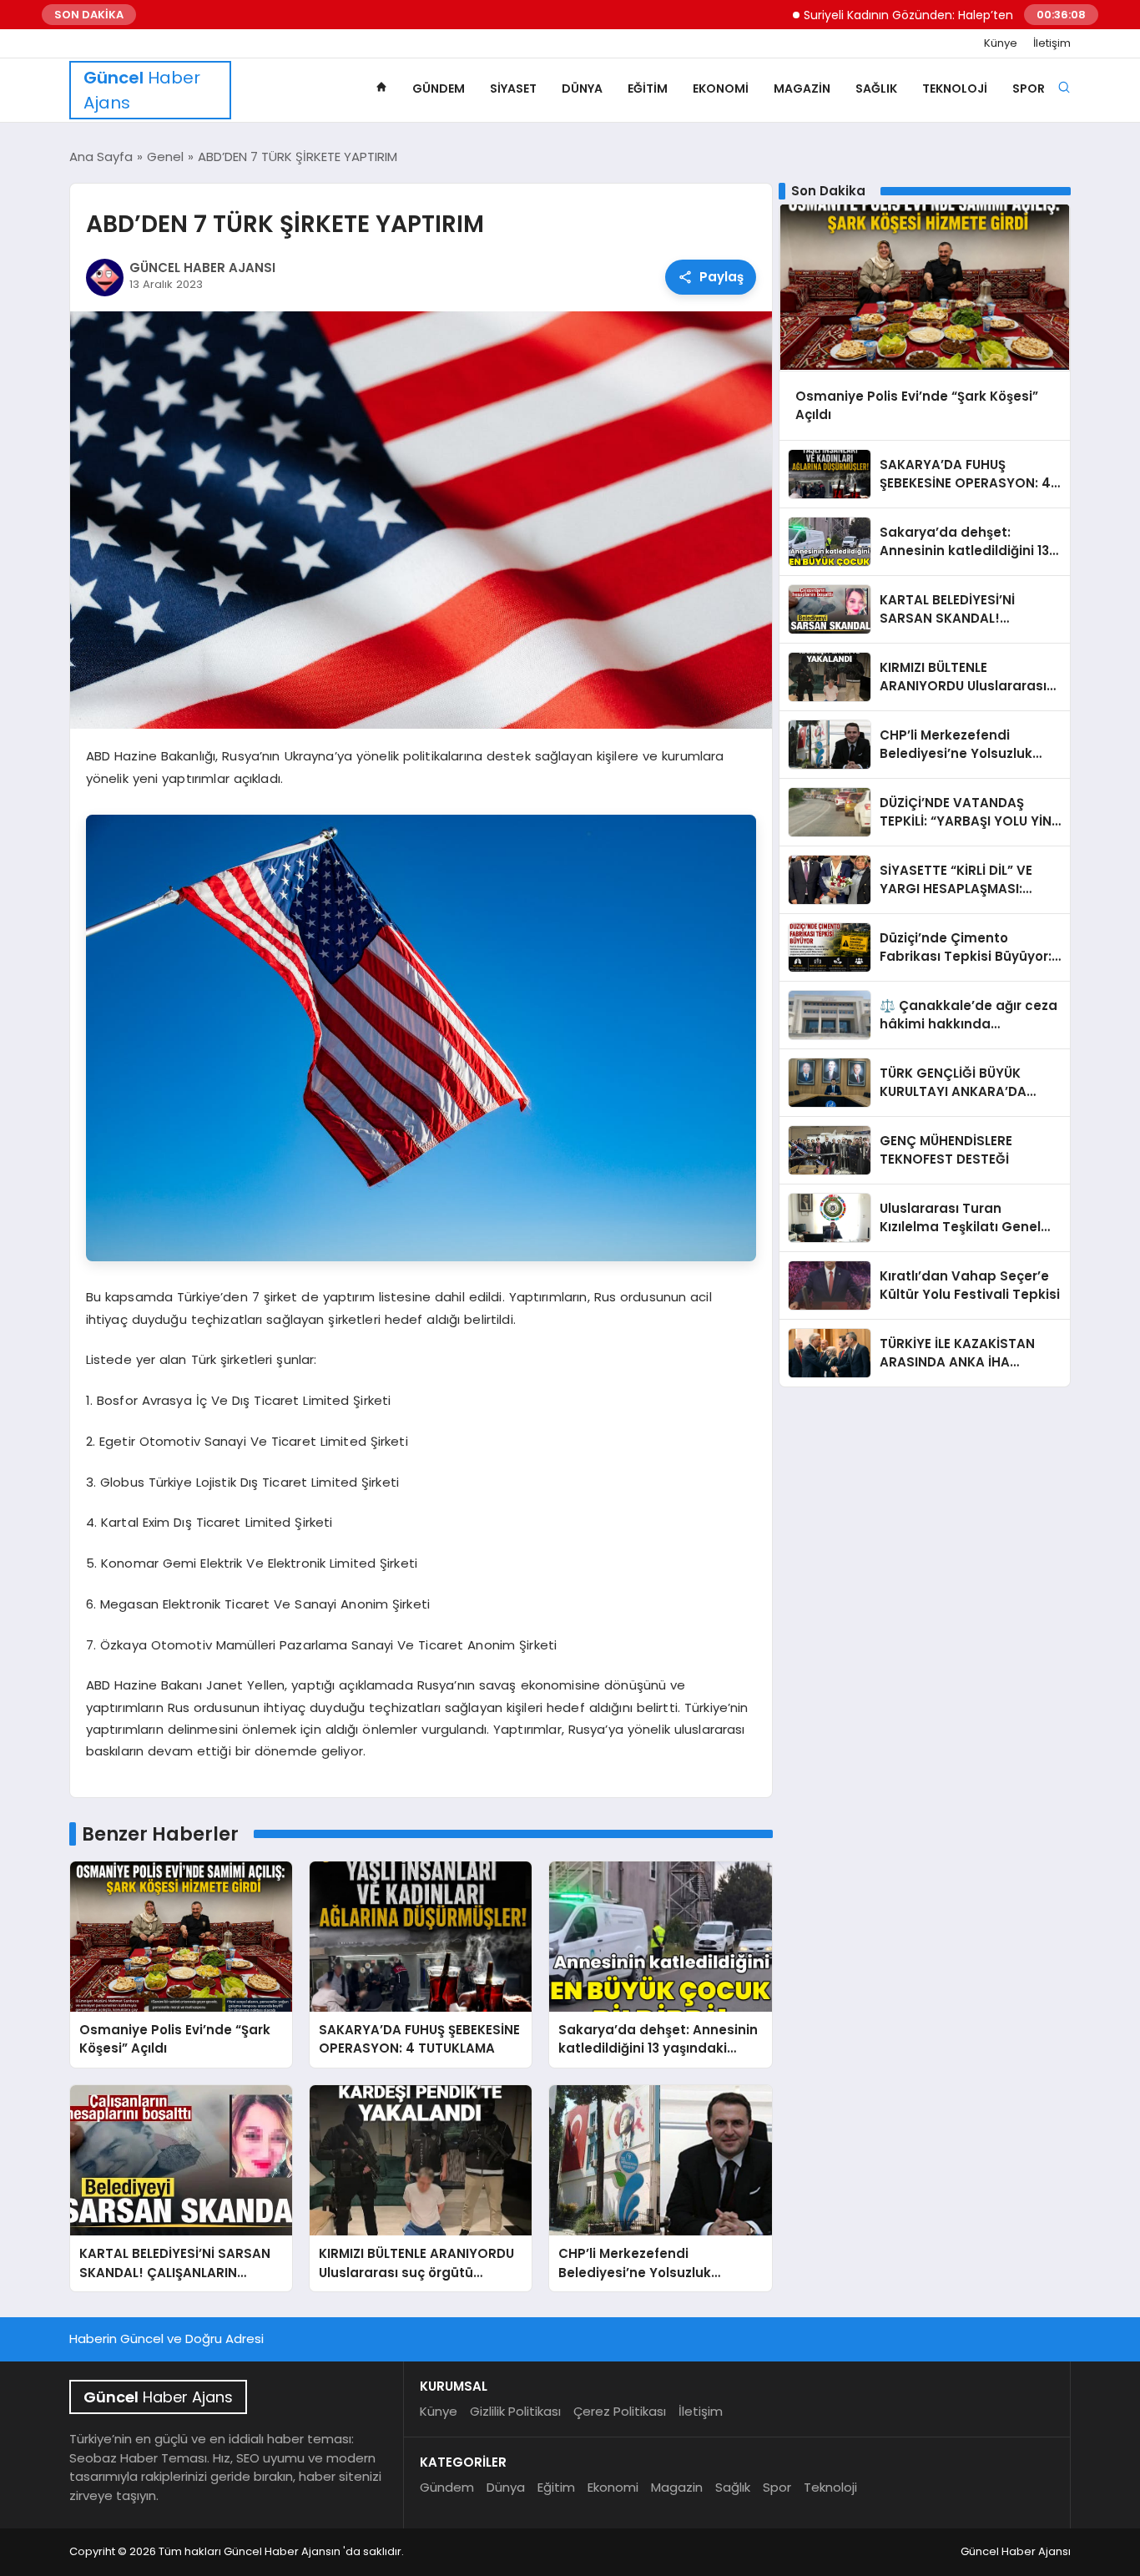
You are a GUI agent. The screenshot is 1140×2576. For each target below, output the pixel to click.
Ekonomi (721, 88)
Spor (1029, 88)
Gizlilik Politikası (515, 2411)
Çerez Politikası (620, 2411)
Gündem (439, 88)
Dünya (582, 88)
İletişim (1052, 43)
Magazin (802, 88)
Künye (1001, 43)
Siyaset (513, 88)
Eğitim (648, 88)
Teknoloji (955, 88)
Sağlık (876, 88)
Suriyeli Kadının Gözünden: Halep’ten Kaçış (860, 15)
